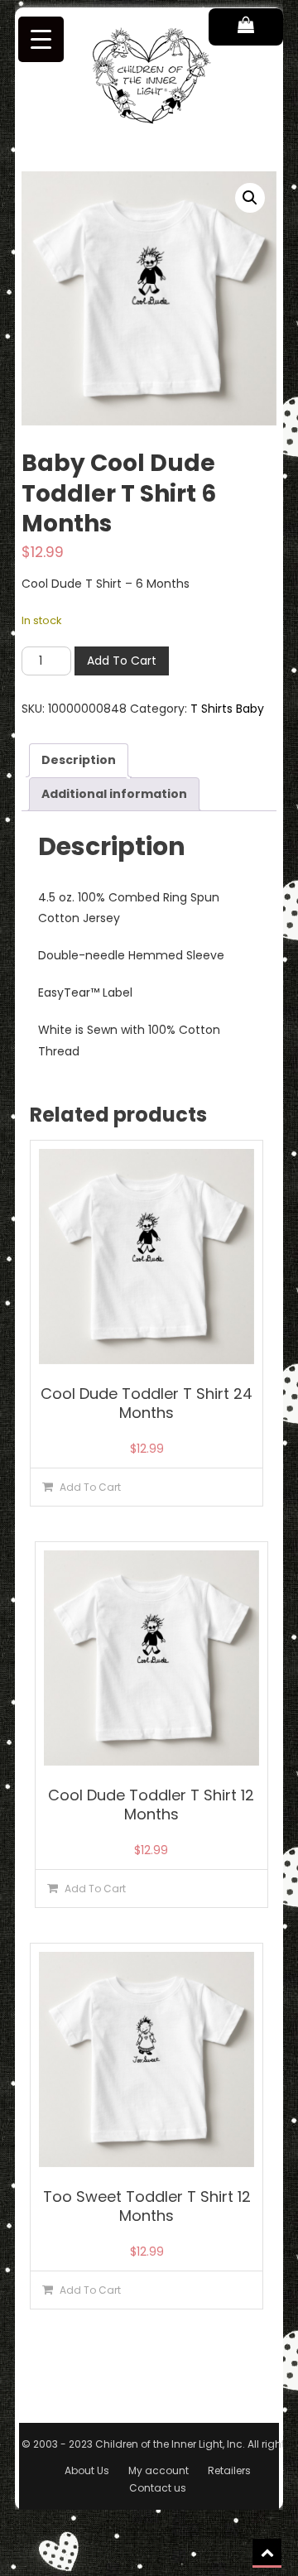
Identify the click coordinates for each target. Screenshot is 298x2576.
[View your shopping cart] (246, 27)
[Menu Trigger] (41, 39)
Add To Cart (122, 661)
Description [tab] (79, 760)
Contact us (158, 2488)
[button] (250, 198)
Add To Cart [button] (90, 1487)
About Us (87, 2470)
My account (159, 2470)
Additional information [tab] (114, 794)
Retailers (229, 2470)
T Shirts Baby (227, 709)
